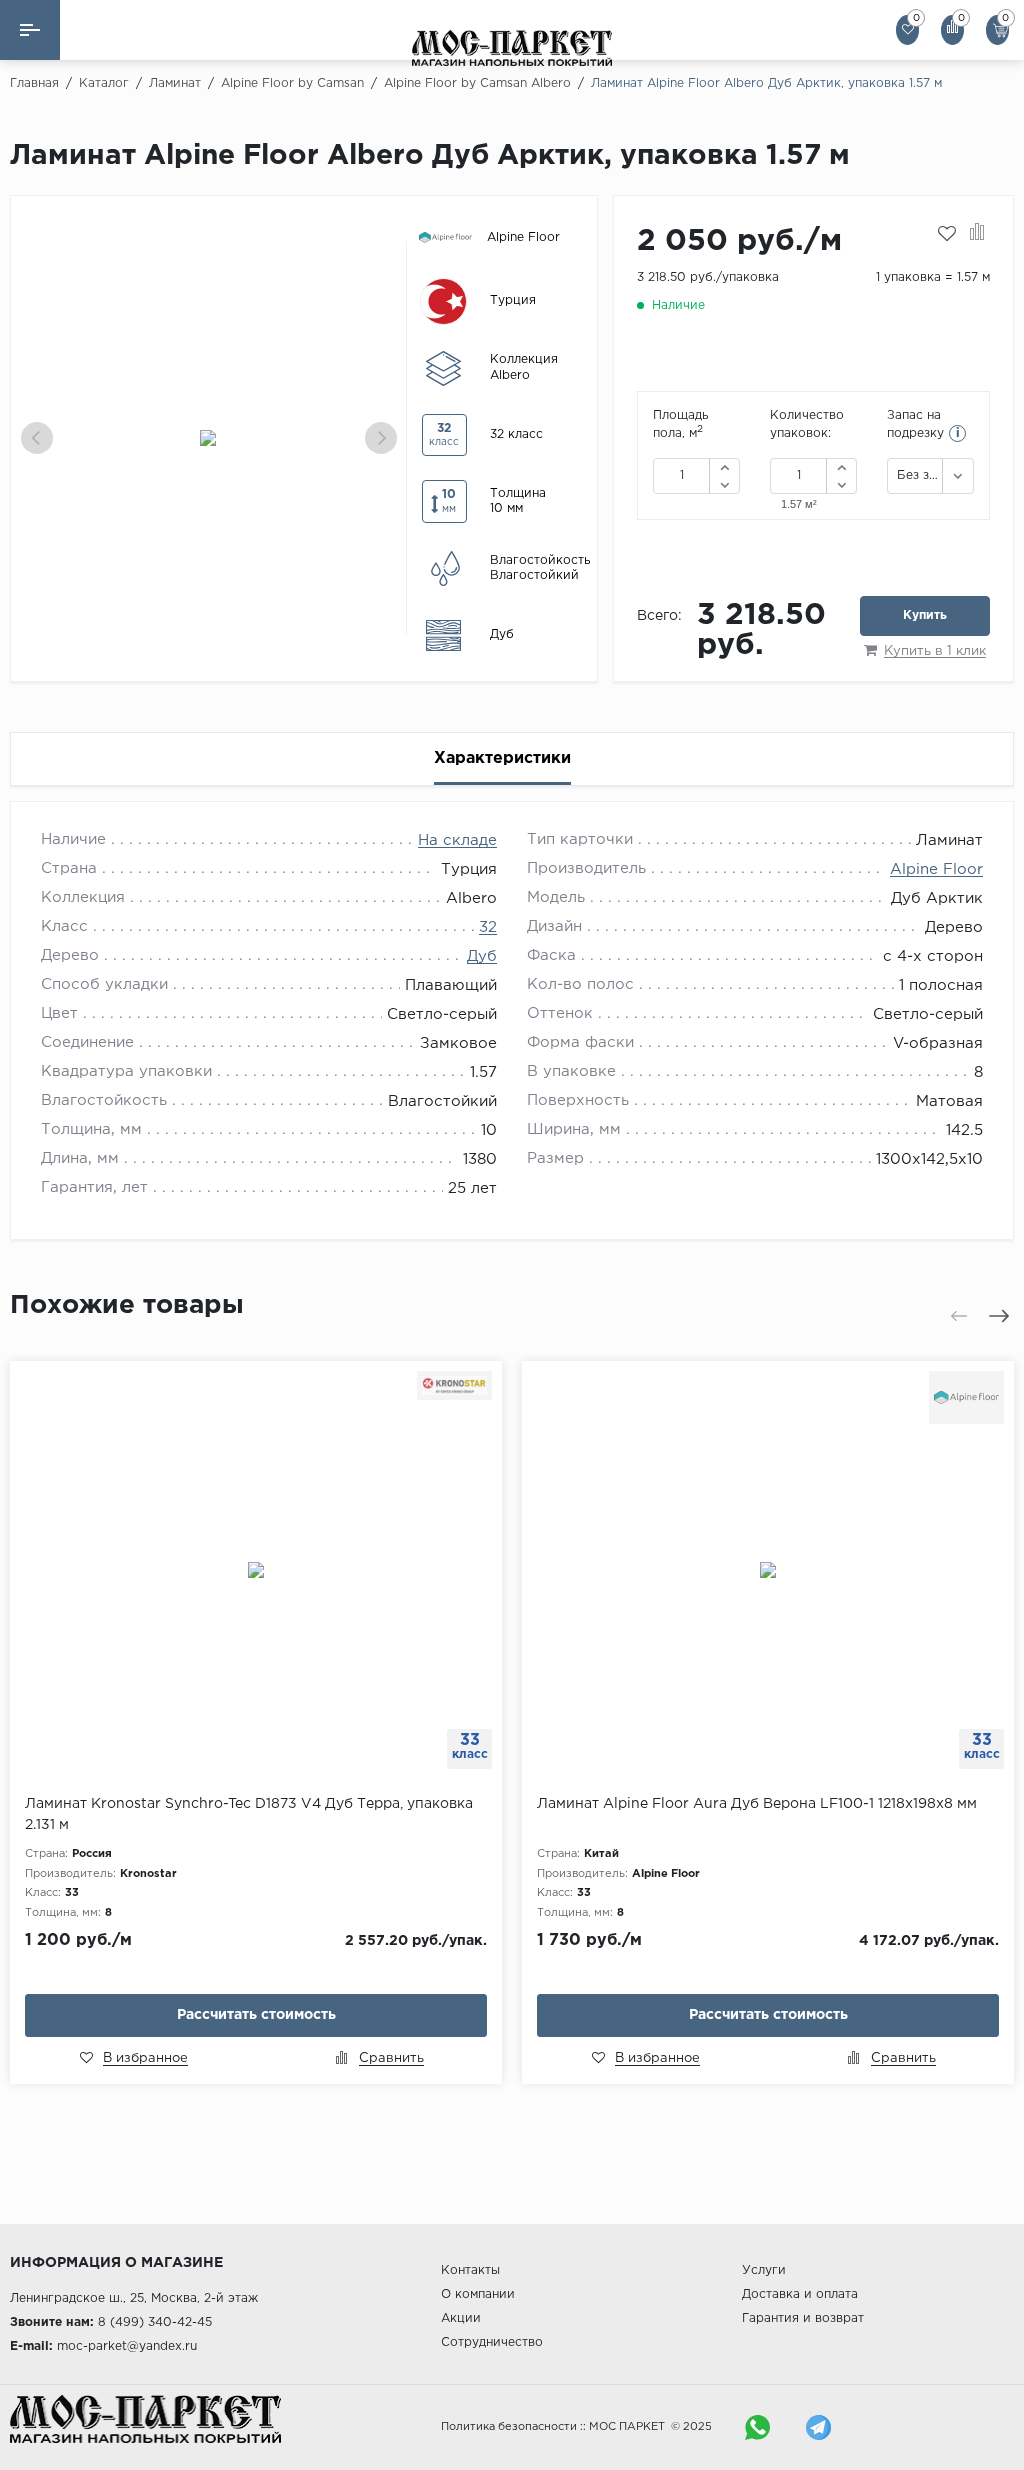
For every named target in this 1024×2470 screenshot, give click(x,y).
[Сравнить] (977, 234)
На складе (457, 840)
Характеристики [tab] (502, 758)
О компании (478, 2294)
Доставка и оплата (800, 2294)
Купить (925, 615)
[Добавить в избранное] (947, 234)
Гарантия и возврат (803, 2318)
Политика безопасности (509, 2427)
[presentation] (37, 438)
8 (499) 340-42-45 (155, 2322)
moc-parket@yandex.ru (127, 2346)
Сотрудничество (492, 2342)
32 (488, 927)
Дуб (482, 956)
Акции (461, 2318)
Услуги (764, 2270)
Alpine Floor (936, 869)
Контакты (470, 2270)
